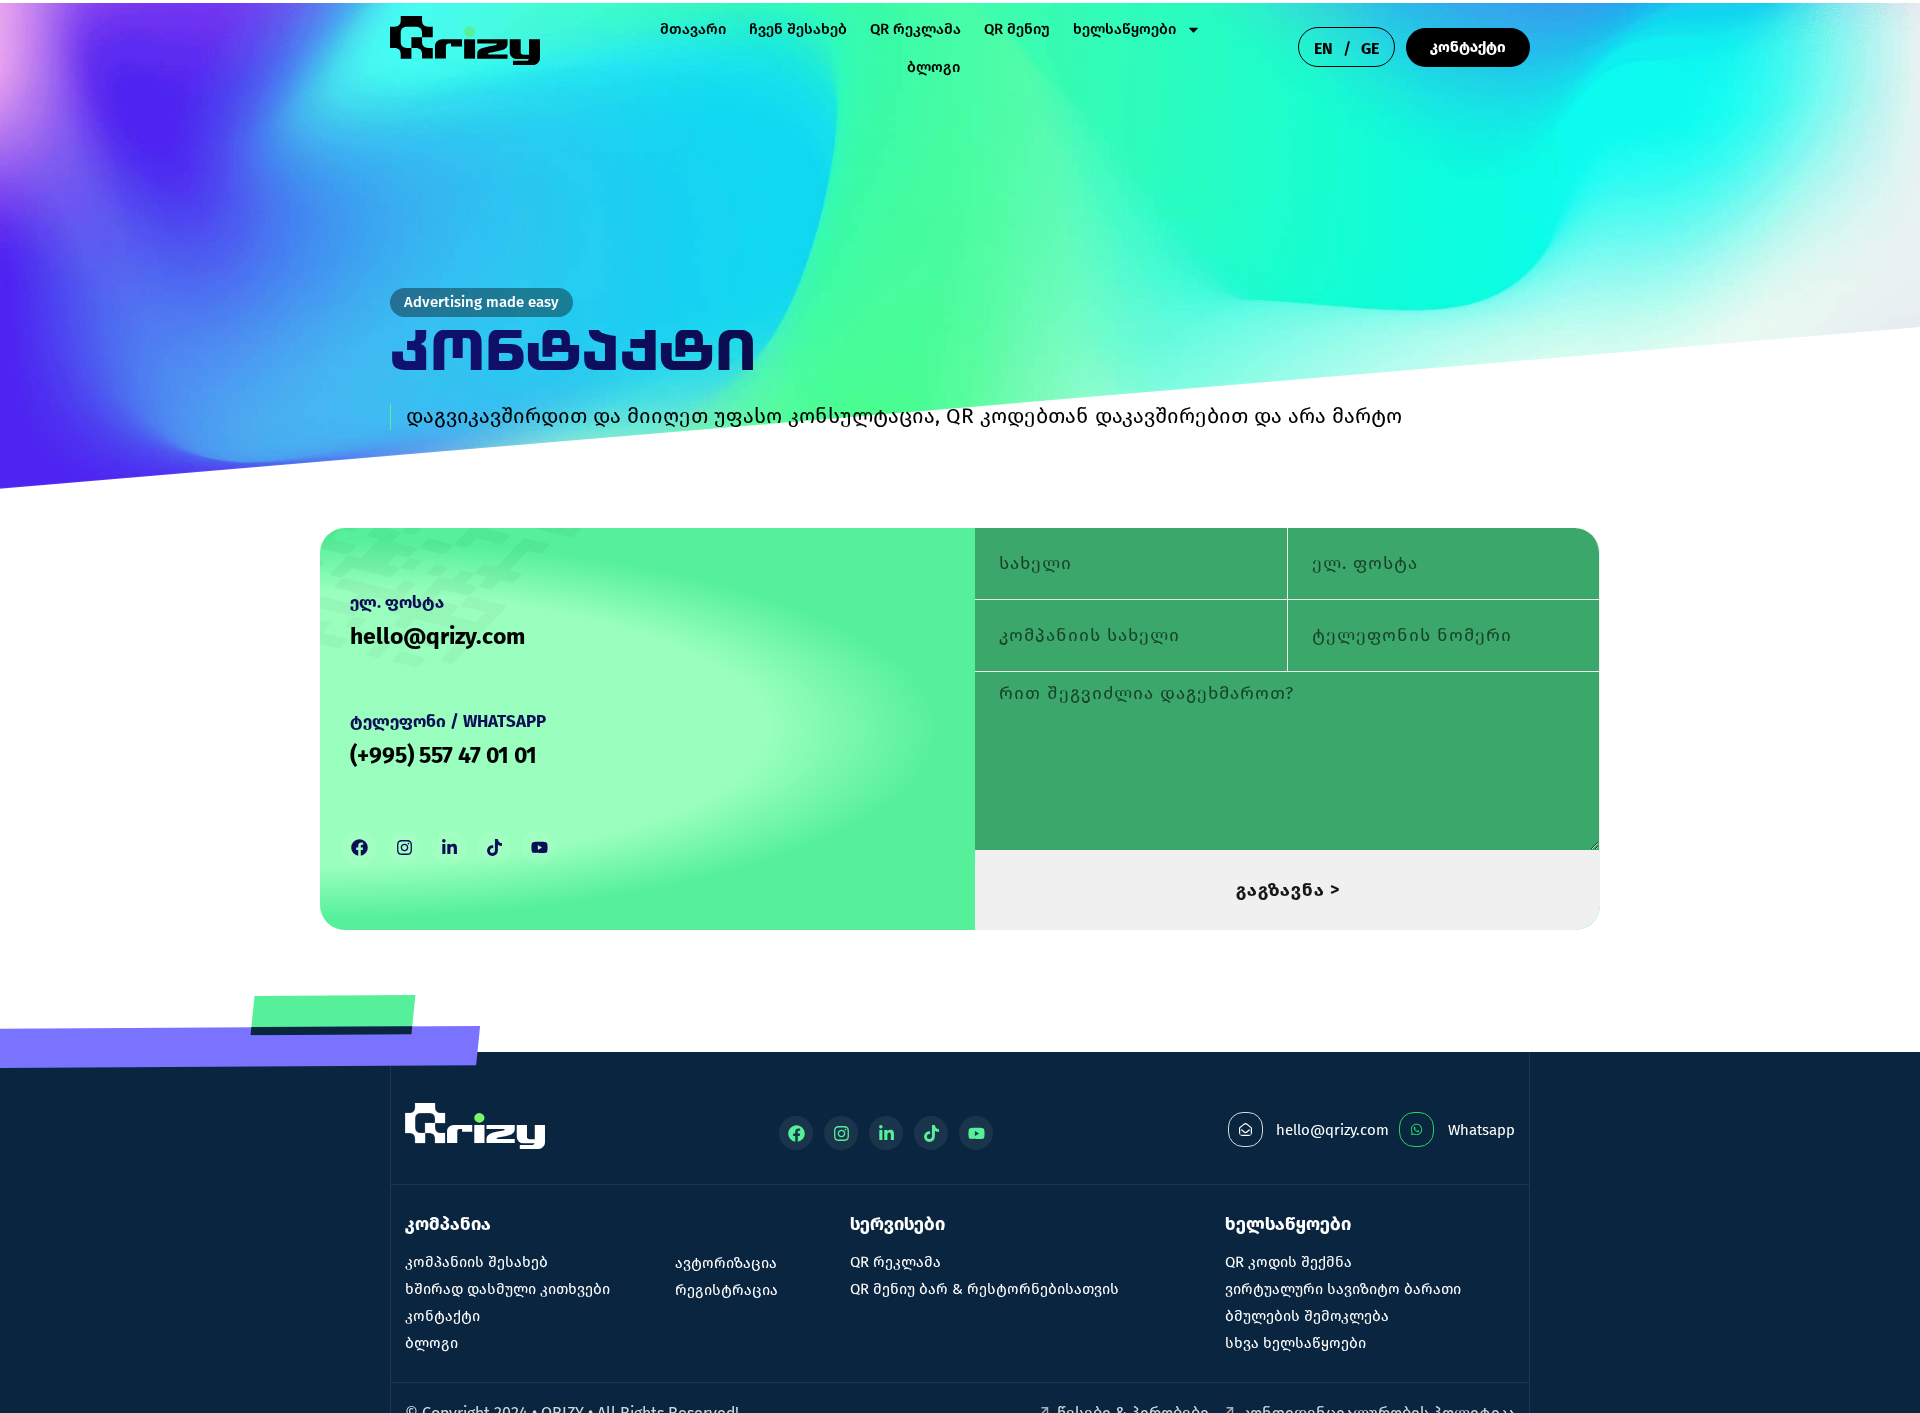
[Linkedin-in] (449, 848)
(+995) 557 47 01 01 (443, 755)
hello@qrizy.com (437, 636)
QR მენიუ (1017, 29)
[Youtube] (539, 848)
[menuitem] (1323, 49)
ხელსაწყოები (1124, 29)
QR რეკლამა (915, 29)
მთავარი (693, 29)
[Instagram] (404, 848)
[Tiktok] (494, 848)
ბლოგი (933, 67)
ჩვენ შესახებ (798, 29)
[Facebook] (359, 848)
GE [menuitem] (1370, 47)
